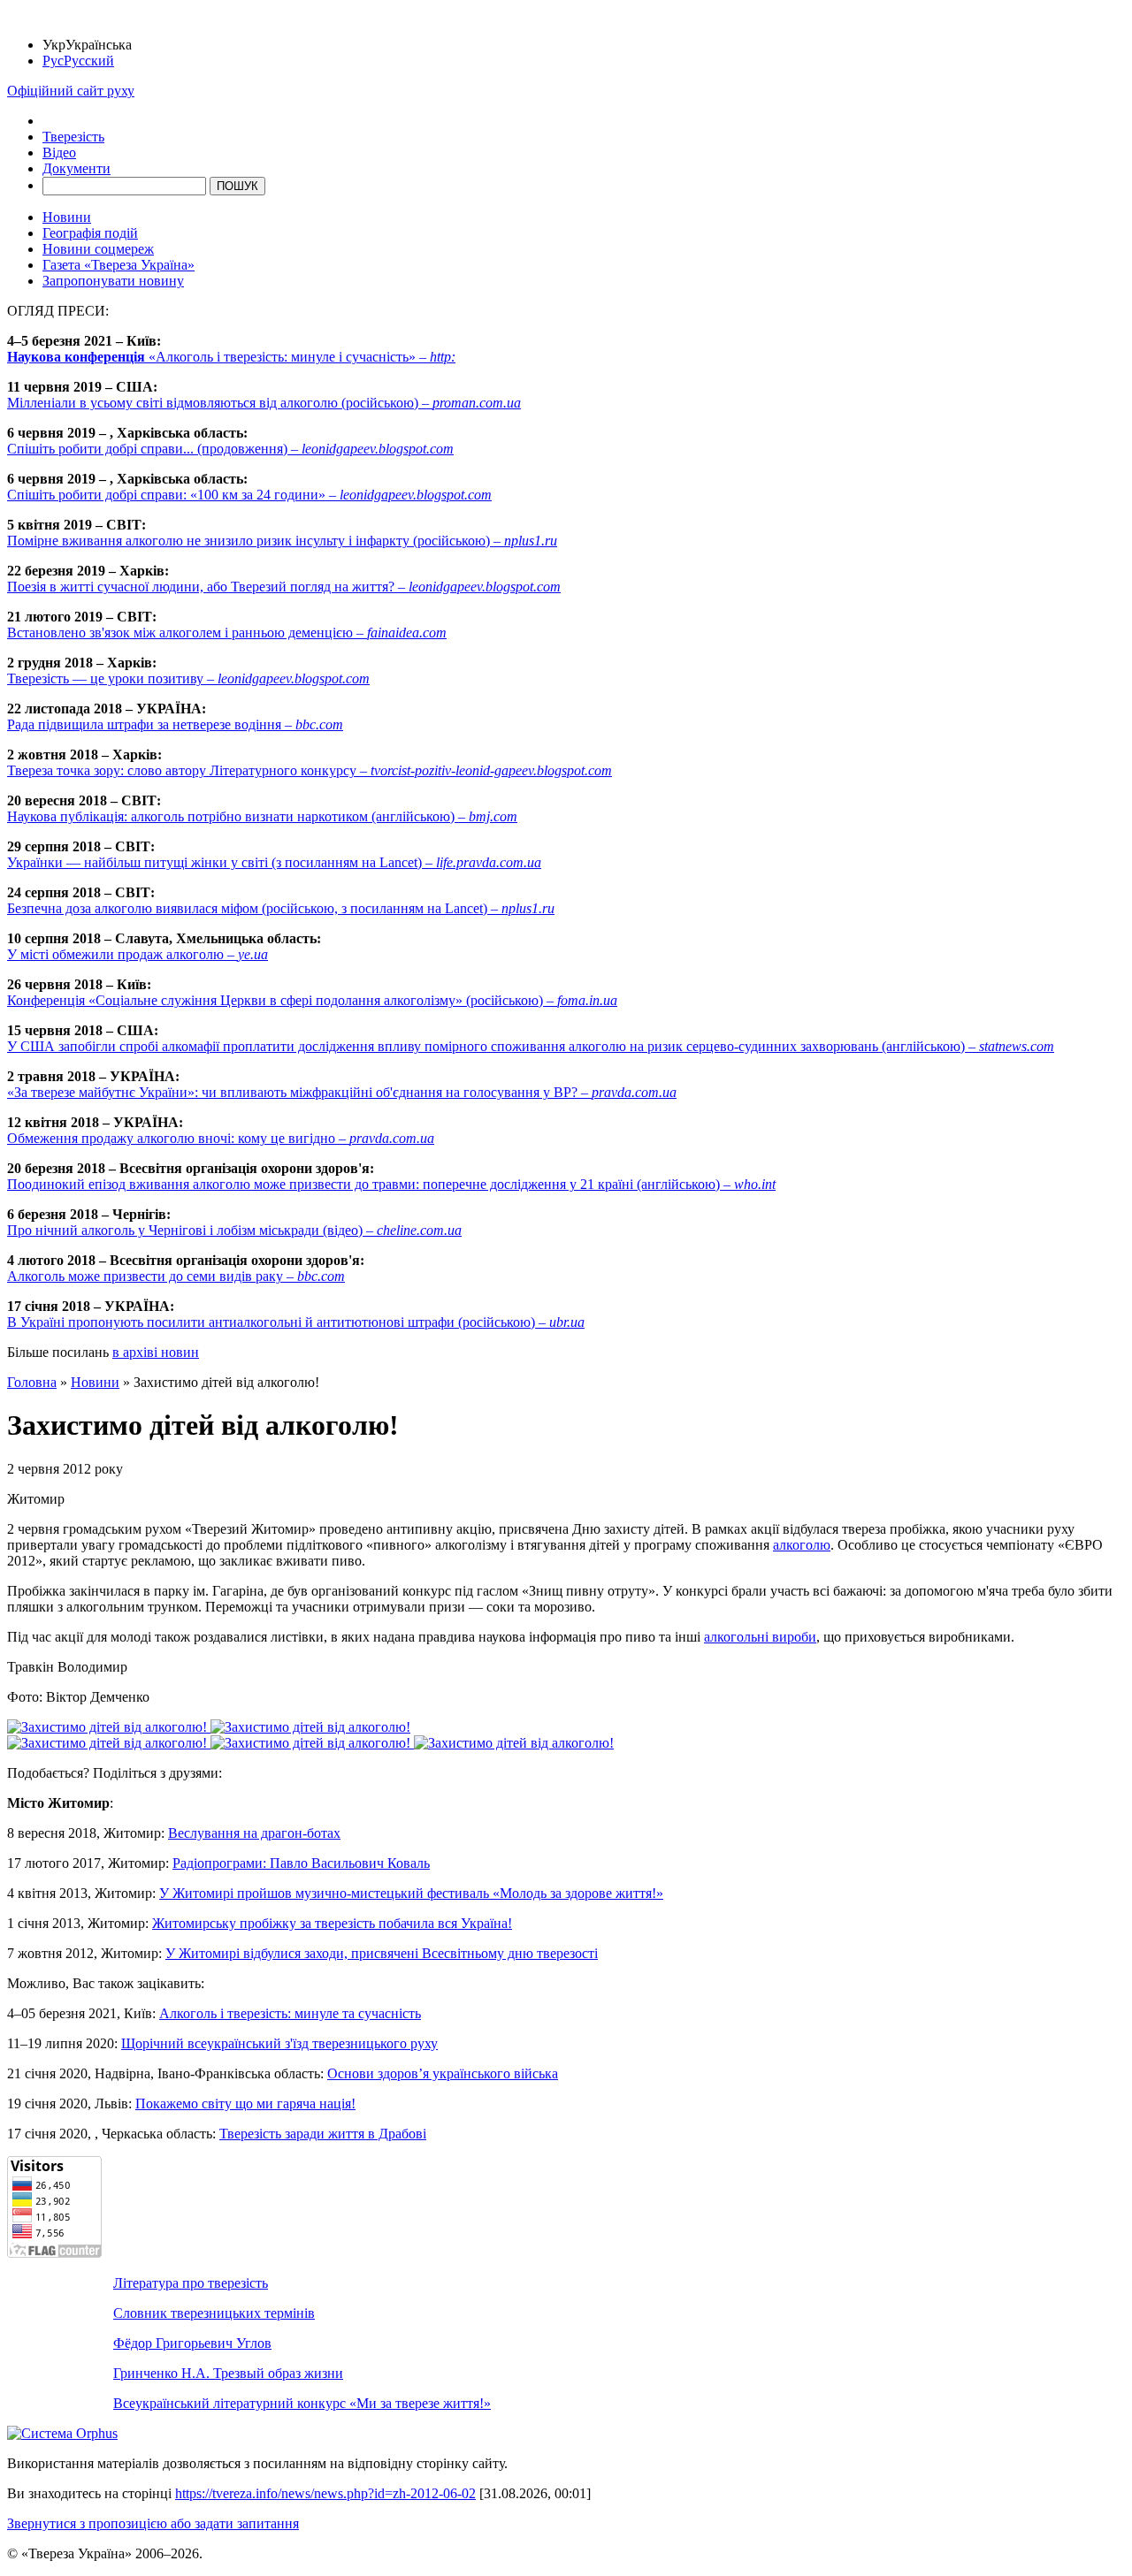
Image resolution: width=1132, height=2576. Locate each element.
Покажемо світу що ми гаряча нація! (245, 2103)
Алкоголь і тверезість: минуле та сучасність (290, 2013)
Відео (59, 152)
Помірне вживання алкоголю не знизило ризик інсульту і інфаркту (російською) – (282, 541)
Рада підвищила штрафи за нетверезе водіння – (175, 724)
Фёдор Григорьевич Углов (192, 2343)
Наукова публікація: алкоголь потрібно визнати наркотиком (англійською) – (262, 816)
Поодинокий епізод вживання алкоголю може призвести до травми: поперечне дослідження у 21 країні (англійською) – (391, 1184)
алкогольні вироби (760, 1637)
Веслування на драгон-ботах (254, 1833)
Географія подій (90, 233)
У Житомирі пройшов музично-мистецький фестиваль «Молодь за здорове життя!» (411, 1893)
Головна (32, 1382)
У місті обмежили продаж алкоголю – (138, 954)
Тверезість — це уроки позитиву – (188, 678)
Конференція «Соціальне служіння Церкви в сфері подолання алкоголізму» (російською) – (312, 1000)
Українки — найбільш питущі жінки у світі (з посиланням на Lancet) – (274, 862)
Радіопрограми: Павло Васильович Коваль (301, 1863)
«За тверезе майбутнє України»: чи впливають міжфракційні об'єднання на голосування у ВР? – (342, 1092)
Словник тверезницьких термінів (214, 2313)
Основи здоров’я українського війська (443, 2073)
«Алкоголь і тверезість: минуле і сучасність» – (231, 357)
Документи (76, 168)
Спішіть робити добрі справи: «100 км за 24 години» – (249, 495)
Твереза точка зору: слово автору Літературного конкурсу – (310, 770)
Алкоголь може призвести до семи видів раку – (176, 1276)
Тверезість (73, 137)
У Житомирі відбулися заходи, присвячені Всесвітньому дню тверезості (382, 1953)
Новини (67, 217)
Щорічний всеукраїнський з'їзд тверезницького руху (279, 2043)
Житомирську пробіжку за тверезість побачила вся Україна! (332, 1923)
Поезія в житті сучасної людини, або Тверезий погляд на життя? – (284, 587)
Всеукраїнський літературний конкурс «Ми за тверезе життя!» (302, 2403)
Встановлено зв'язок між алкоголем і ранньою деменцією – (227, 633)
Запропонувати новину (113, 281)
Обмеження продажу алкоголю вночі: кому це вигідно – (221, 1138)
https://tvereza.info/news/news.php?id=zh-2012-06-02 (325, 2493)
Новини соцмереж (98, 249)
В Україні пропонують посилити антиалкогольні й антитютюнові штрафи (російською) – (296, 1322)
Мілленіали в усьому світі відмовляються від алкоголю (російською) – (264, 403)
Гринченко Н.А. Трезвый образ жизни (228, 2373)
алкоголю (802, 1545)
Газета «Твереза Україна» (119, 265)
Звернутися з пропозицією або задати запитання (153, 2523)
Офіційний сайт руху (71, 91)
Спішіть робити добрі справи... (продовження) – (230, 449)
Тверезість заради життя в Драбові (323, 2134)
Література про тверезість (191, 2283)
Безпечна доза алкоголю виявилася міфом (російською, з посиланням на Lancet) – (281, 908)
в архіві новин (156, 1352)
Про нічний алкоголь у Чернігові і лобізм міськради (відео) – (234, 1230)
